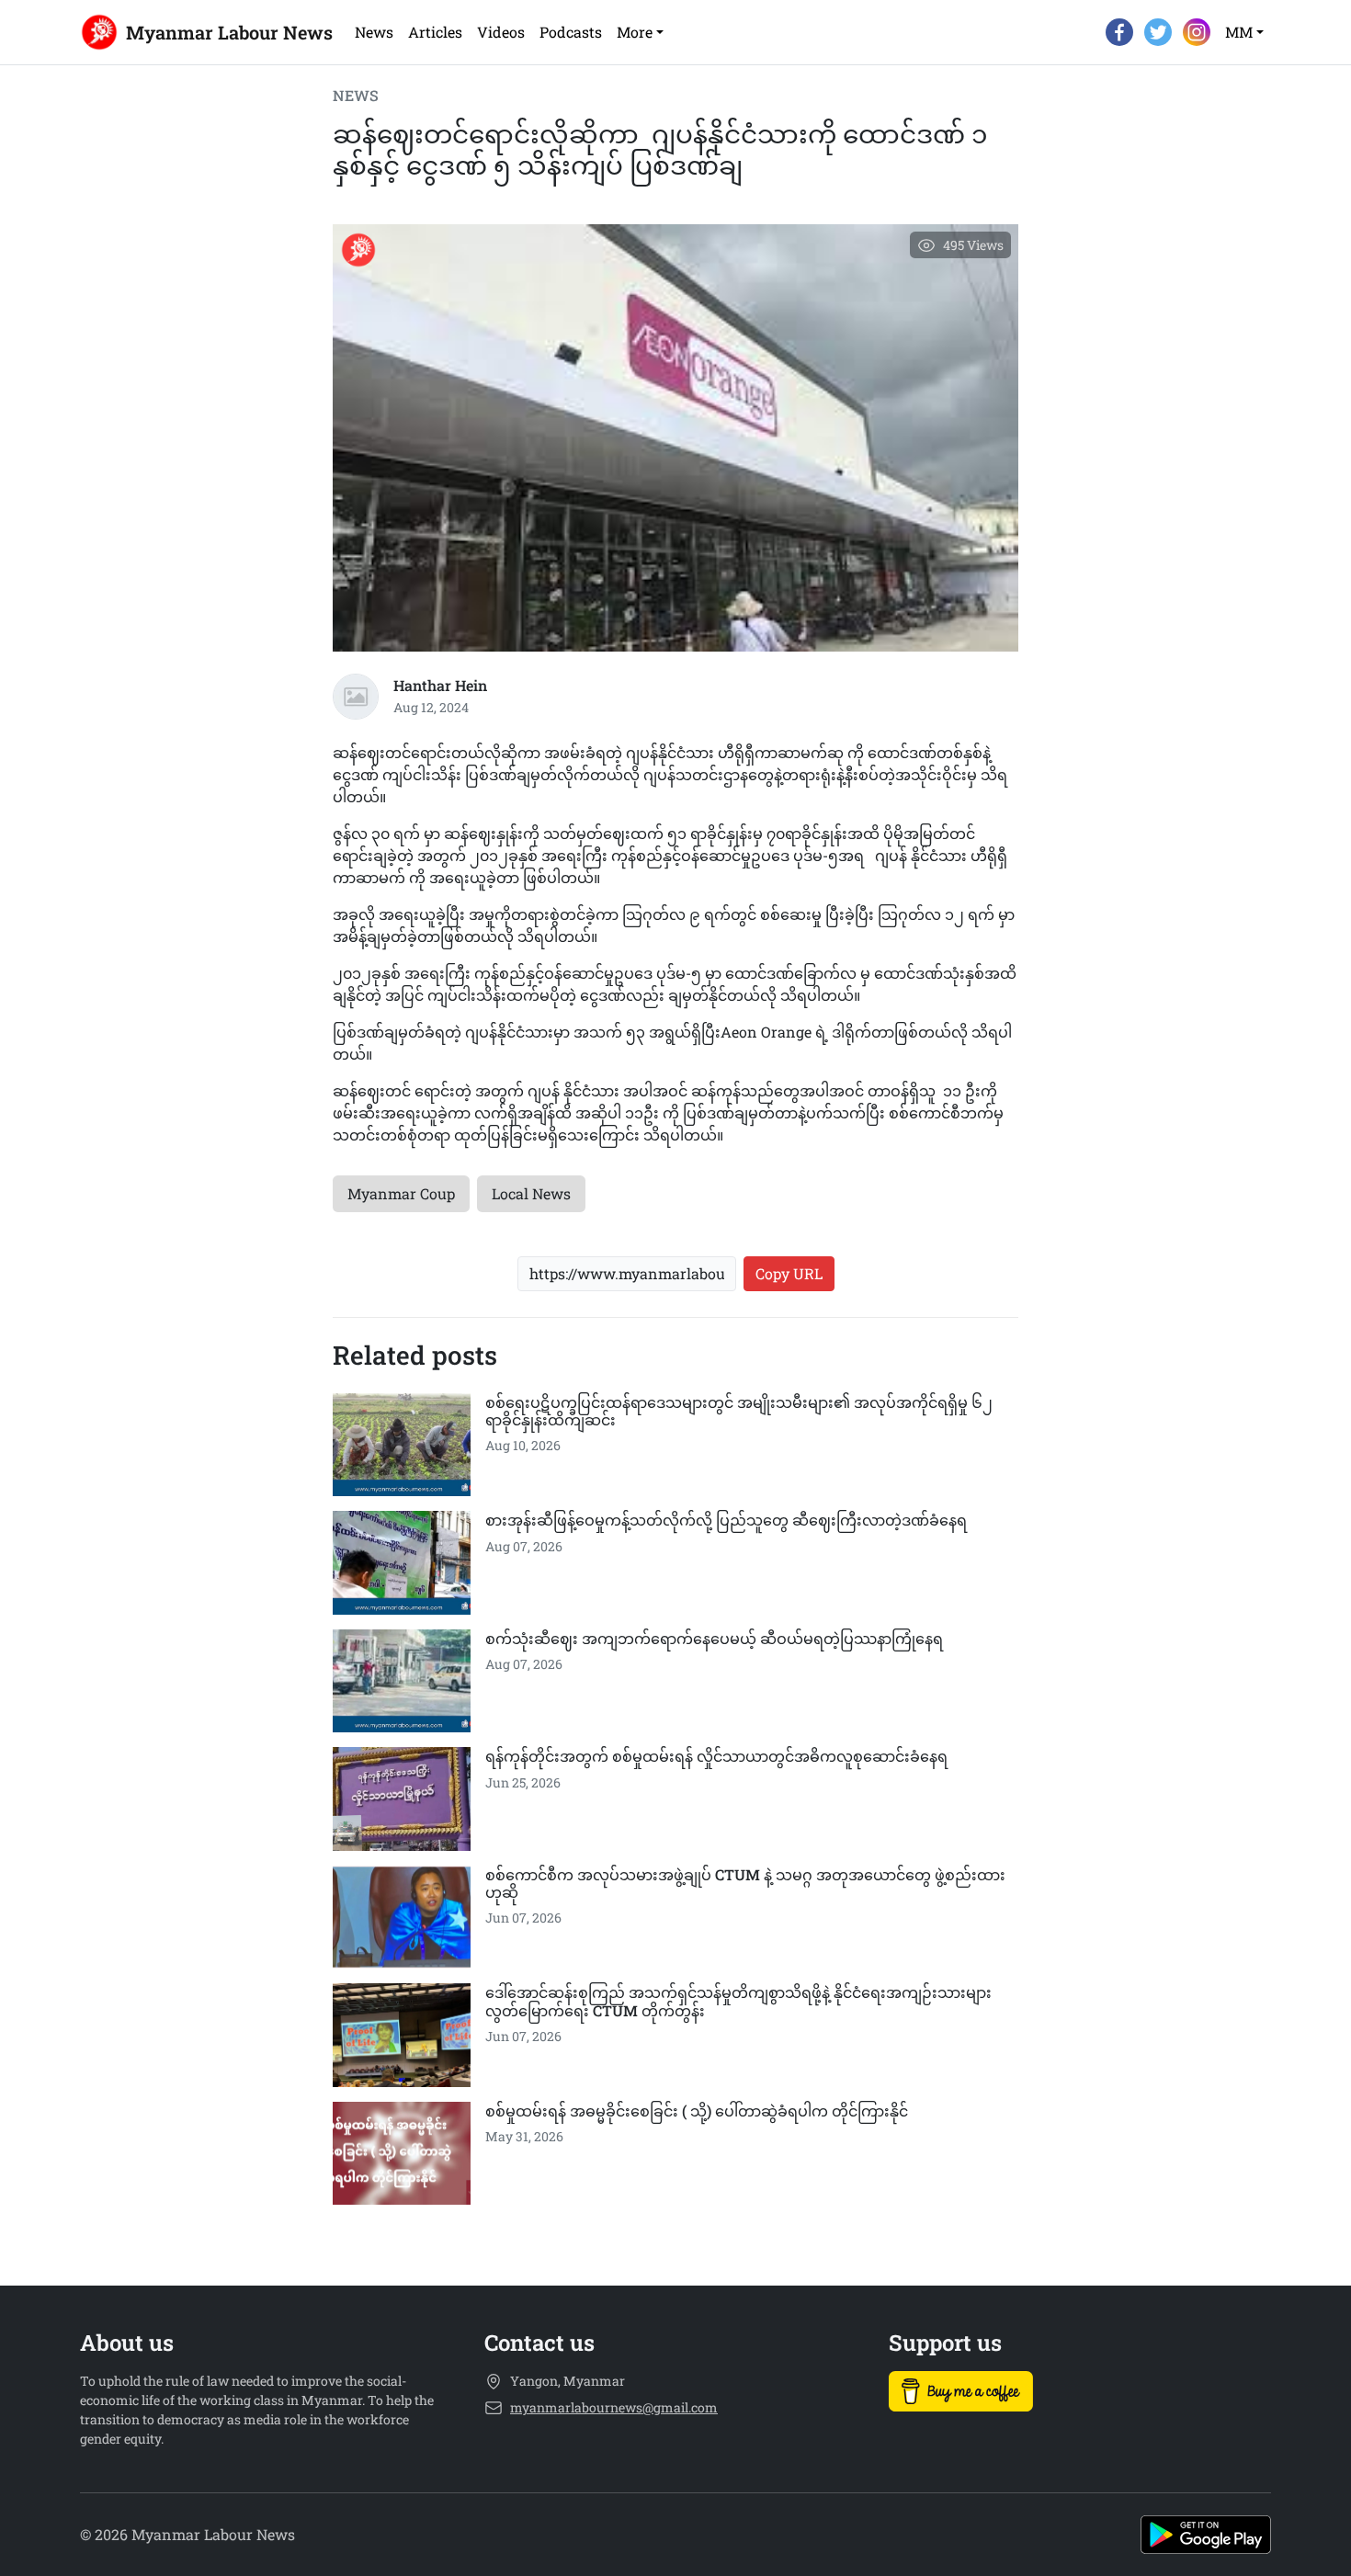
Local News (531, 1193)
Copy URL (789, 1273)
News (374, 32)
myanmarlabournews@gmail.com (614, 2407)
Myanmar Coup (401, 1193)
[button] (640, 32)
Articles (435, 32)
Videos (501, 32)
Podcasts (571, 32)
